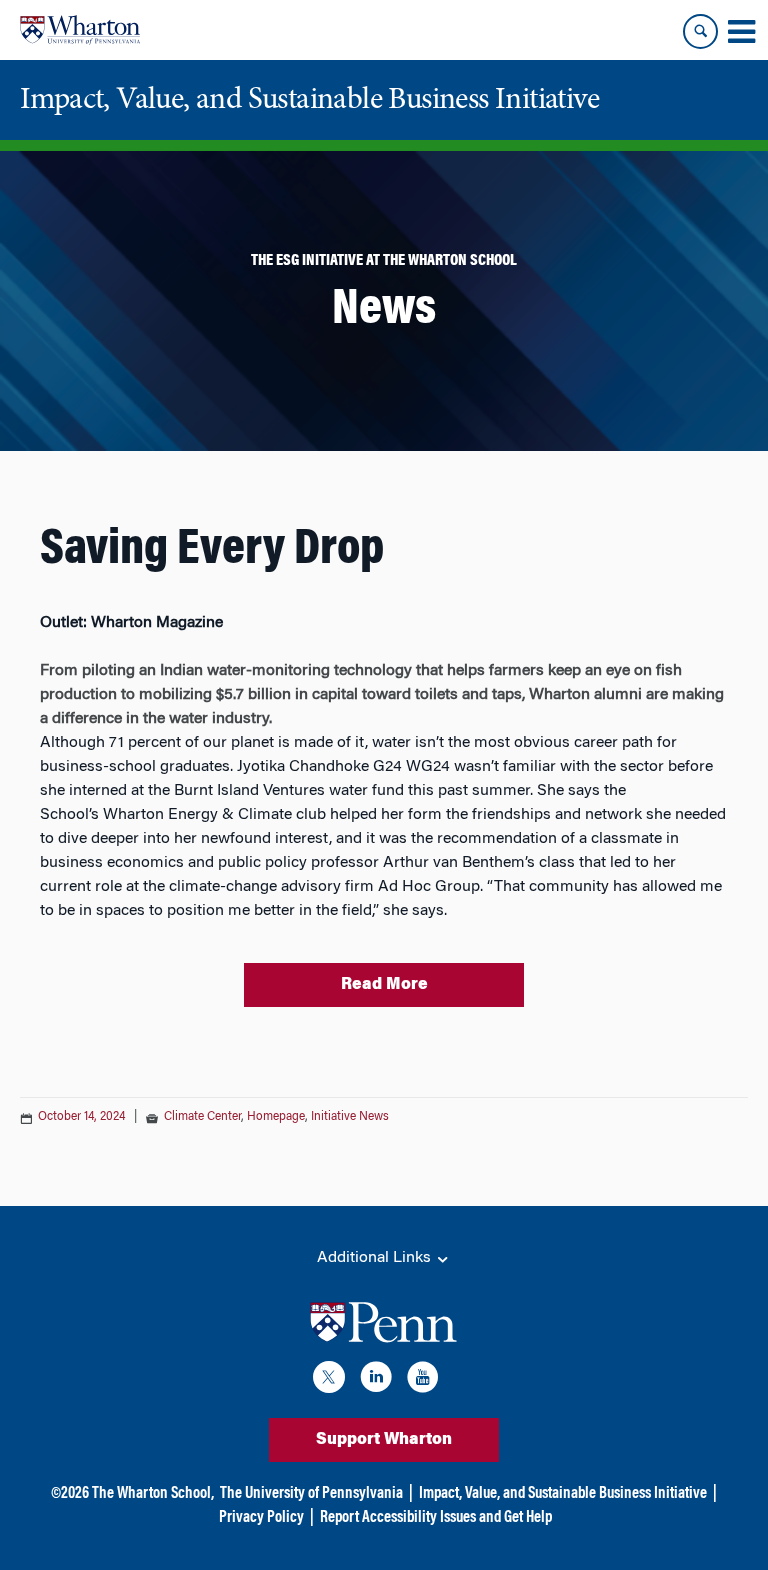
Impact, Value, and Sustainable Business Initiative (563, 1494)
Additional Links (376, 1258)
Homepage (276, 1117)
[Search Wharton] (700, 31)
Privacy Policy (261, 1518)
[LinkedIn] (376, 1380)
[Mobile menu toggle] (741, 32)
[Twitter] (329, 1380)
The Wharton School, (153, 1494)
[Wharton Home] (80, 30)
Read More (384, 985)
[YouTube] (423, 1380)
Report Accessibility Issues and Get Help (436, 1518)
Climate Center (202, 1117)
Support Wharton (384, 1440)
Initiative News (350, 1117)
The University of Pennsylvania (311, 1494)
